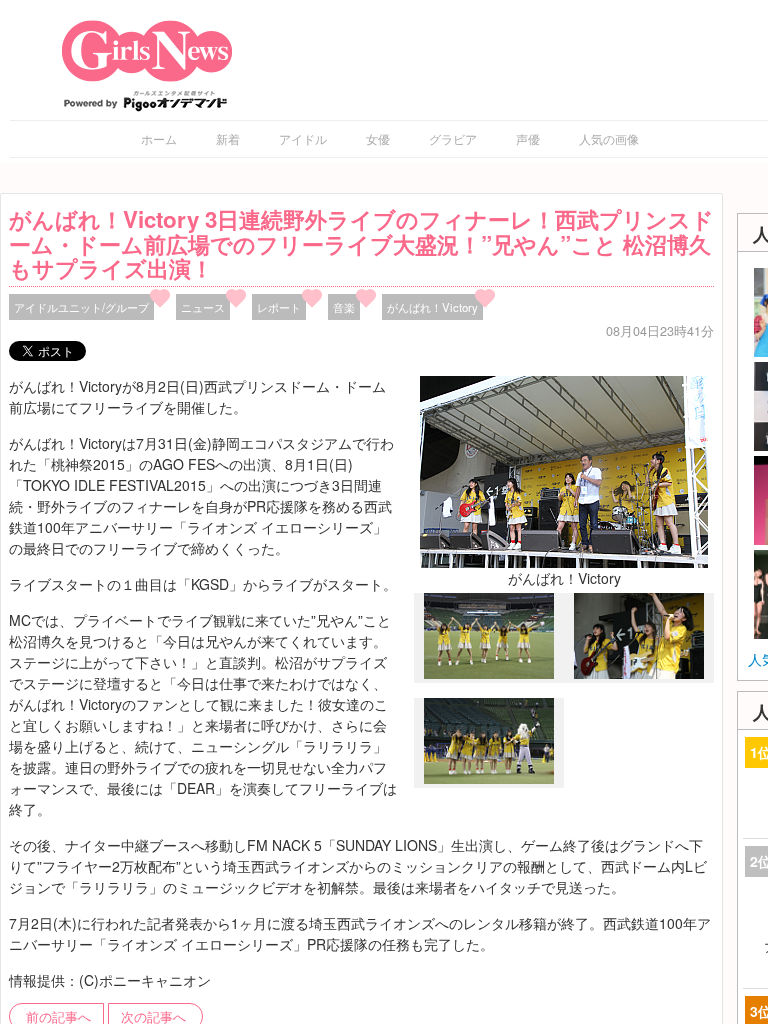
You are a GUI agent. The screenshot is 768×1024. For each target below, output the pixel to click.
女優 (378, 138)
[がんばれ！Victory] (564, 470)
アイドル (303, 138)
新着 (228, 138)
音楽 (344, 307)
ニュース (203, 307)
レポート (279, 307)
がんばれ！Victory (432, 307)
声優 (528, 138)
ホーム (159, 138)
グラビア (453, 138)
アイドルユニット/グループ (81, 307)
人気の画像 (609, 138)
